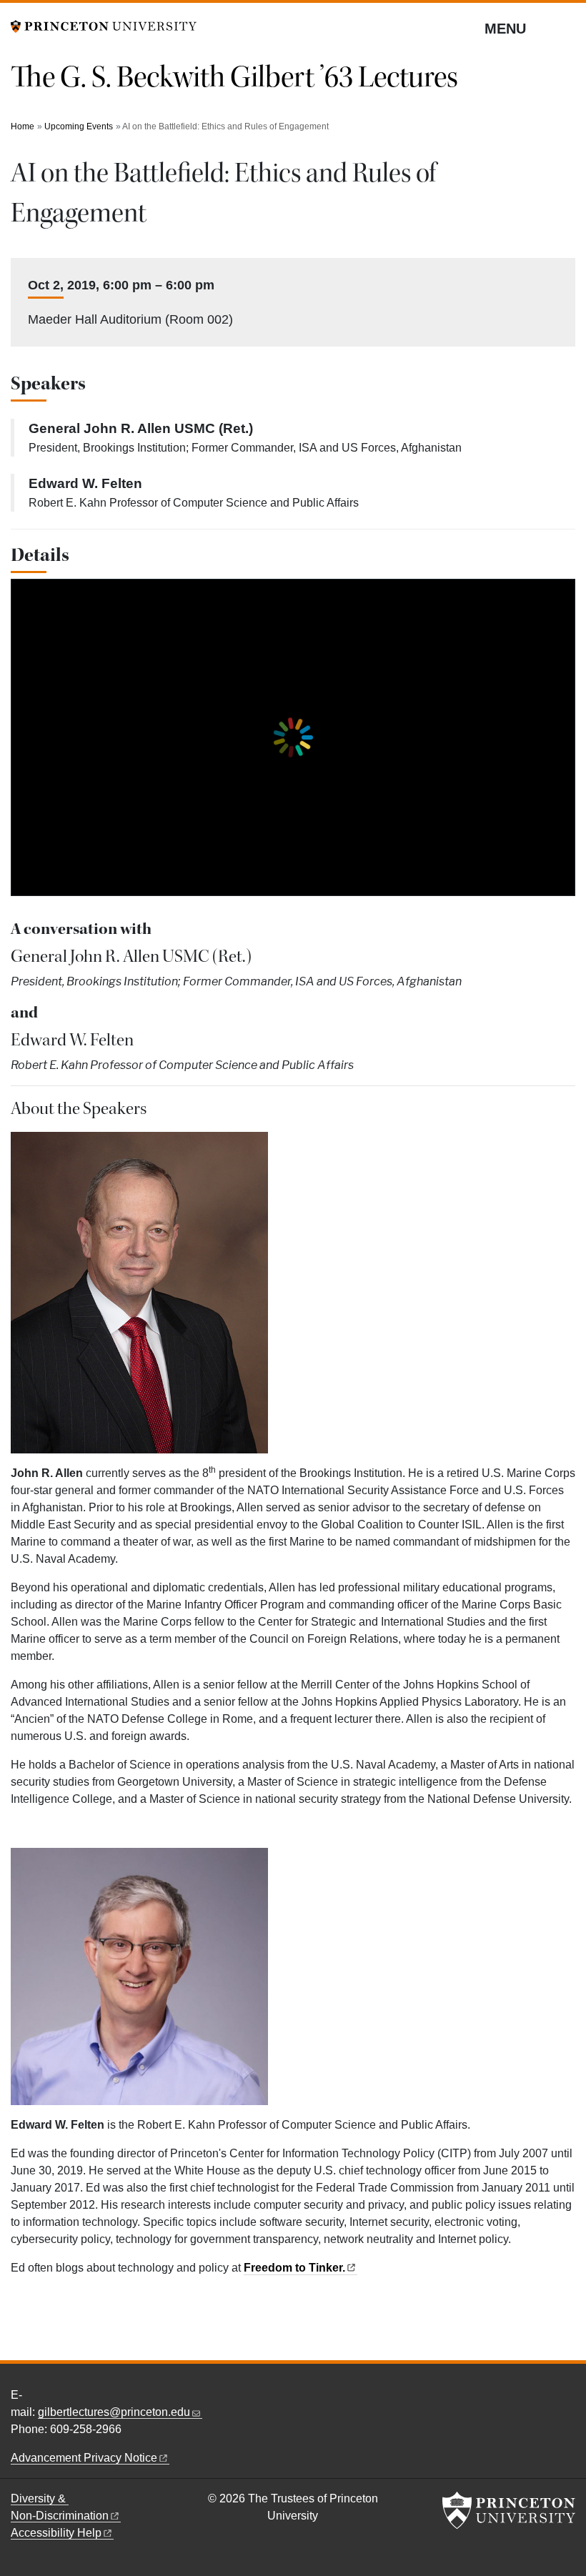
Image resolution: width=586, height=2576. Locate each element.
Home (23, 126)
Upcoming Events (79, 126)
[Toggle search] (566, 28)
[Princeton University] (104, 25)
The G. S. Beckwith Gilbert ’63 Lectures (234, 77)
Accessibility (56, 2533)
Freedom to (294, 2268)
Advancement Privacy (84, 2458)
